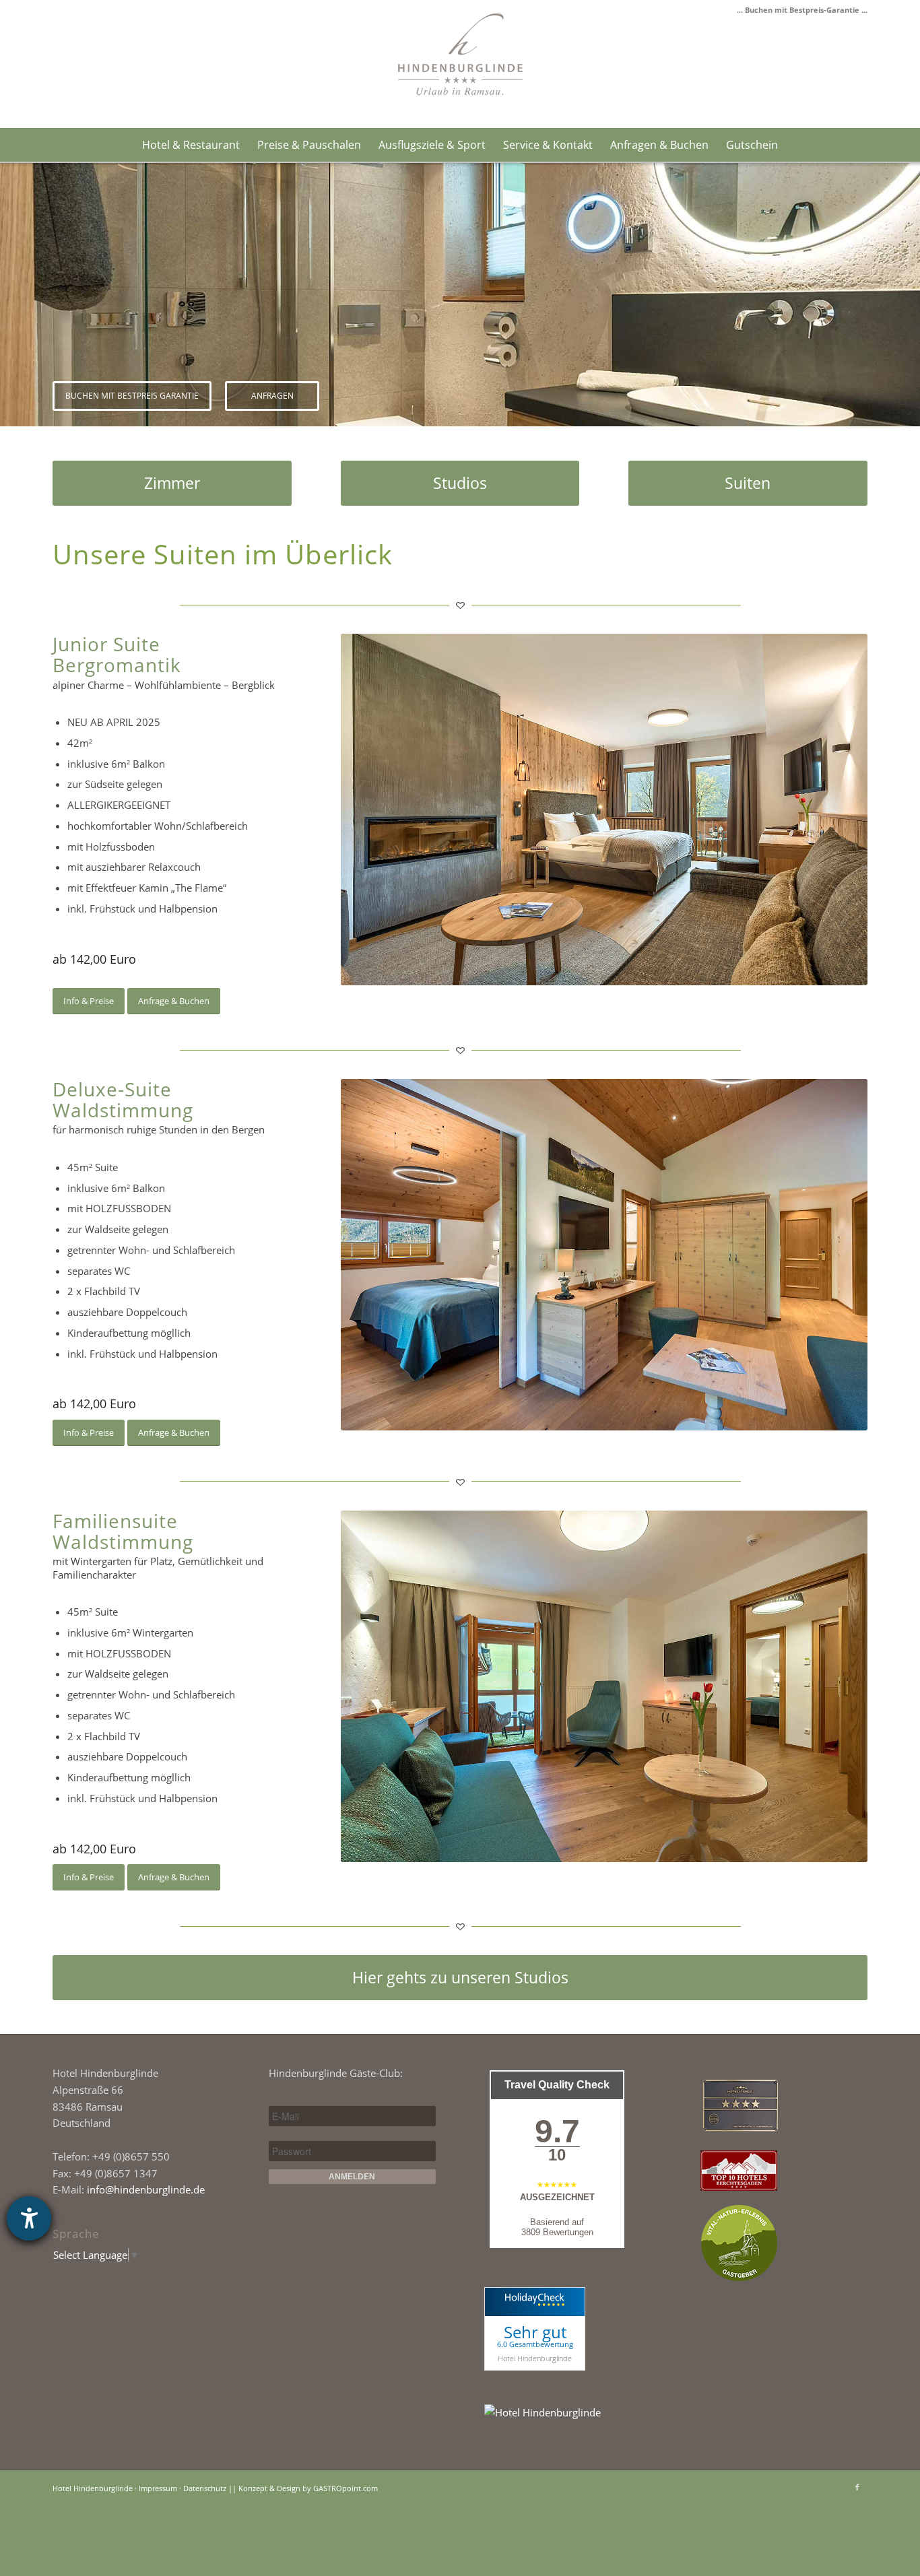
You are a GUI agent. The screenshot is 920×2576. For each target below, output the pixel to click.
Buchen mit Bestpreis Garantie (132, 396)
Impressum (158, 2488)
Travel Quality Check (557, 2085)
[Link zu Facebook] (857, 2487)
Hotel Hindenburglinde (535, 2358)
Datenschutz (205, 2488)
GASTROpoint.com (346, 2488)
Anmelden (352, 2177)
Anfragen (272, 396)
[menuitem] (191, 145)
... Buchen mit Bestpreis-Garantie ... (802, 10)
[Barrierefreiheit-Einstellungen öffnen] (29, 2218)
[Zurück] (12, 295)
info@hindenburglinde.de (146, 2189)
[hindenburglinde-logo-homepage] (460, 54)
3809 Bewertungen (557, 2232)
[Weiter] (908, 295)
